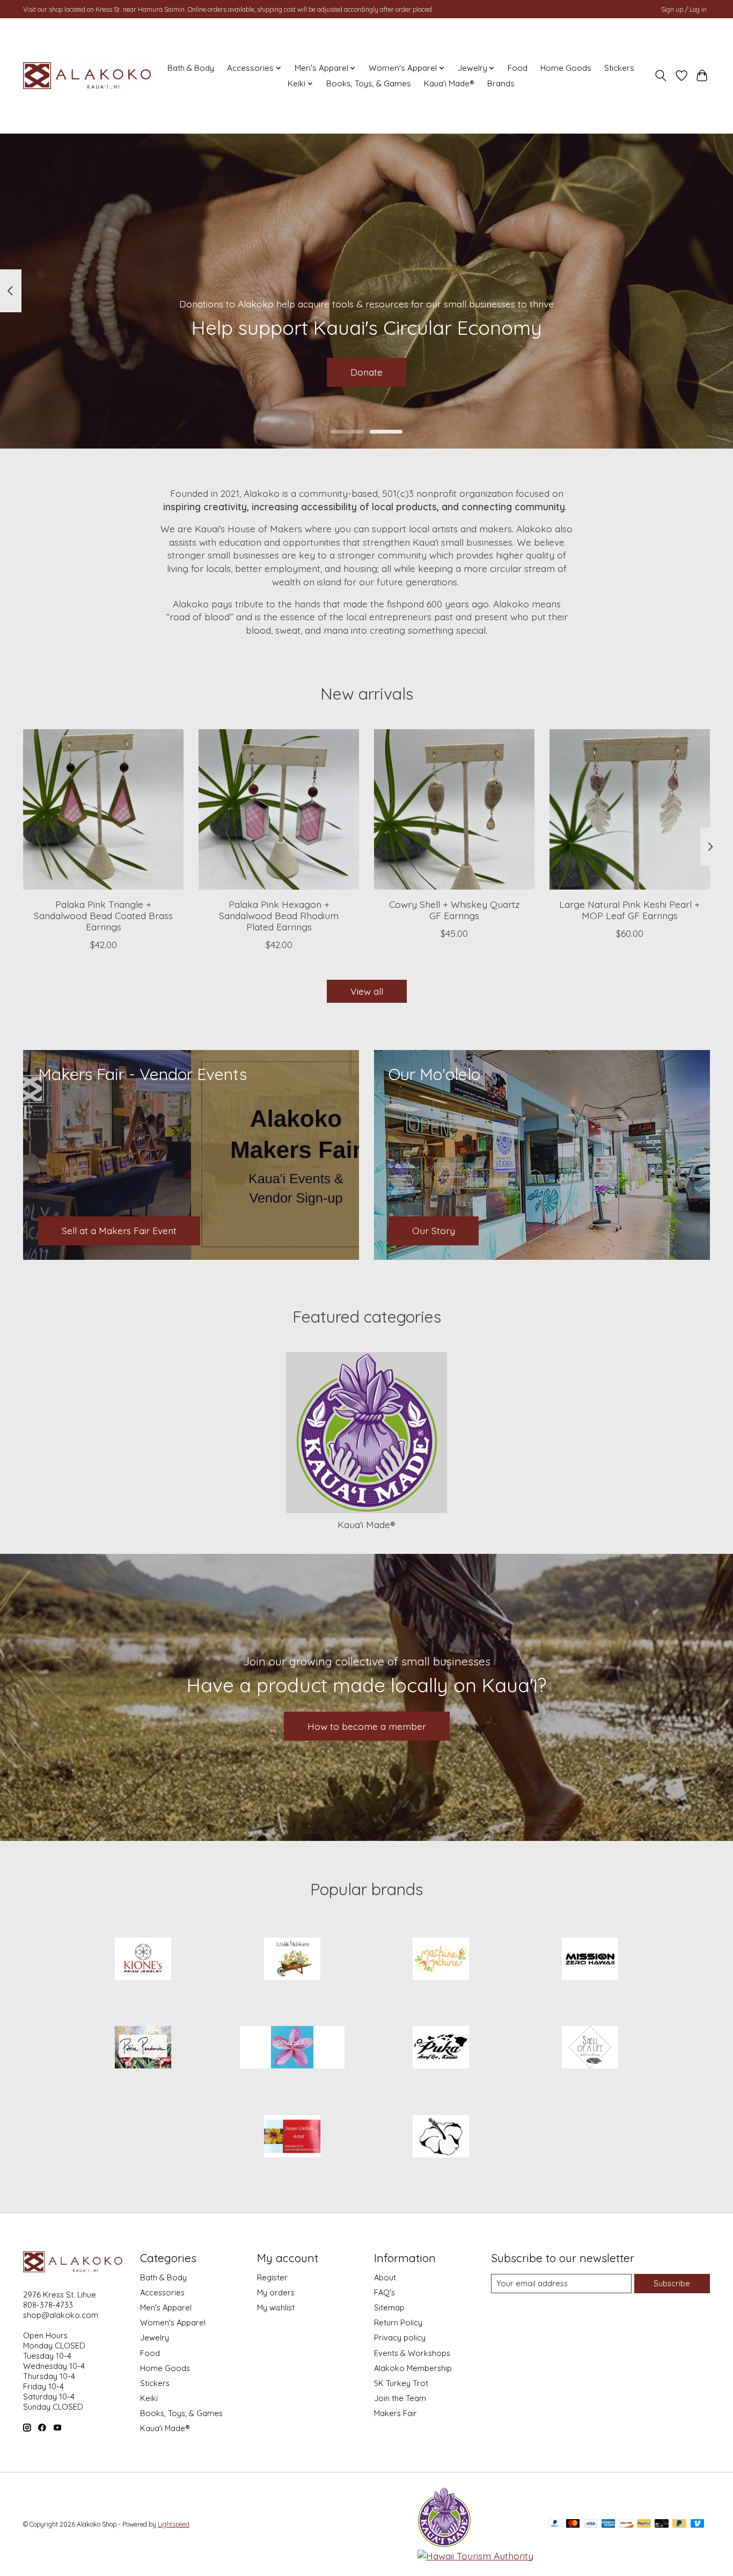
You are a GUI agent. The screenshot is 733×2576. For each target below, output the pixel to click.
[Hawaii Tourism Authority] (475, 2556)
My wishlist (276, 2307)
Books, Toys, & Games (369, 83)
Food (518, 68)
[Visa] (591, 2524)
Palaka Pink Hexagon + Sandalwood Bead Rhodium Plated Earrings (279, 915)
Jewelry (155, 2338)
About (385, 2277)
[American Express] (609, 2524)
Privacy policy (400, 2338)
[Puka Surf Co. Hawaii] (441, 2049)
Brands (501, 83)
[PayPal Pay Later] (679, 2524)
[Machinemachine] (441, 1959)
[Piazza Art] (292, 2049)
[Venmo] (698, 2524)
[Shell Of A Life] (590, 2049)
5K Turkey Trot (401, 2383)
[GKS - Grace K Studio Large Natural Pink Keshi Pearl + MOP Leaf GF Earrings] (630, 809)
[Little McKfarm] (292, 1959)
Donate (366, 372)
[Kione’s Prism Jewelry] (143, 1959)
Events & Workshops (412, 2353)
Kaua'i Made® (449, 83)
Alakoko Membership (413, 2368)
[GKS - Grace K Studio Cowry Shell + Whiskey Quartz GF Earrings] (454, 809)
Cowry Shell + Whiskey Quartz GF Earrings (454, 910)
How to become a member (367, 1726)
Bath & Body (191, 68)
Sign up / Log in (684, 9)
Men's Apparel (166, 2307)
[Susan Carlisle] (292, 2137)
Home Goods (566, 68)
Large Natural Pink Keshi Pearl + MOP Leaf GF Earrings (629, 910)
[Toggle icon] (661, 76)
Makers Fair (395, 2413)
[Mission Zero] (590, 1959)
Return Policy (398, 2322)
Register (272, 2277)
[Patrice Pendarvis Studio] (143, 2049)
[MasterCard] (573, 2524)
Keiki (149, 2398)
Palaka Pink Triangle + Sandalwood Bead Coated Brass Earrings (103, 915)
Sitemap (389, 2307)
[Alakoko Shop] (89, 76)
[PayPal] (555, 2524)
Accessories (162, 2292)
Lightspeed (174, 2524)
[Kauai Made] (444, 2544)
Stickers (619, 68)
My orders (276, 2292)
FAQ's (384, 2292)
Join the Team (400, 2398)
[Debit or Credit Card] (662, 2524)
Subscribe (672, 2283)
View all (367, 991)
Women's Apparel (173, 2322)
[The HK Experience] (441, 2137)
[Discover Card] (626, 2524)
